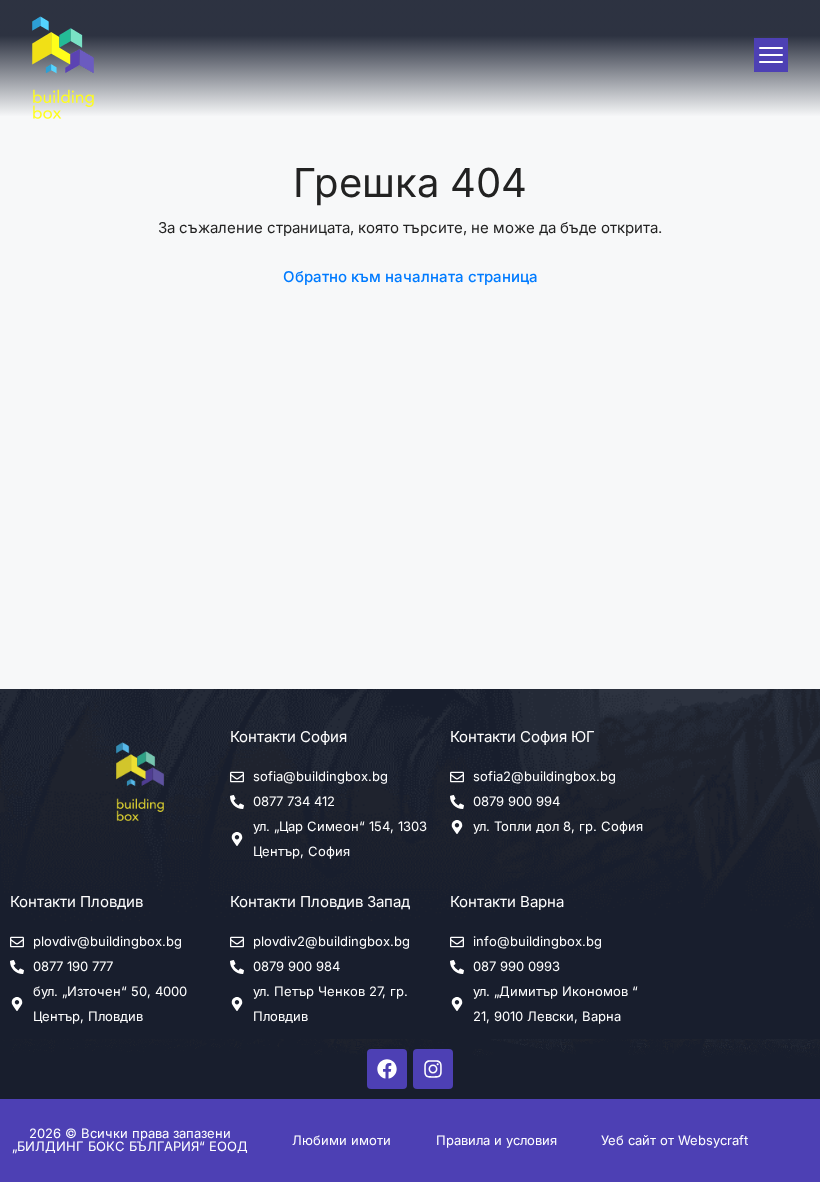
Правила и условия (496, 1140)
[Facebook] (387, 1069)
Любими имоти (341, 1140)
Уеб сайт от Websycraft (674, 1140)
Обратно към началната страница (410, 276)
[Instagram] (433, 1069)
